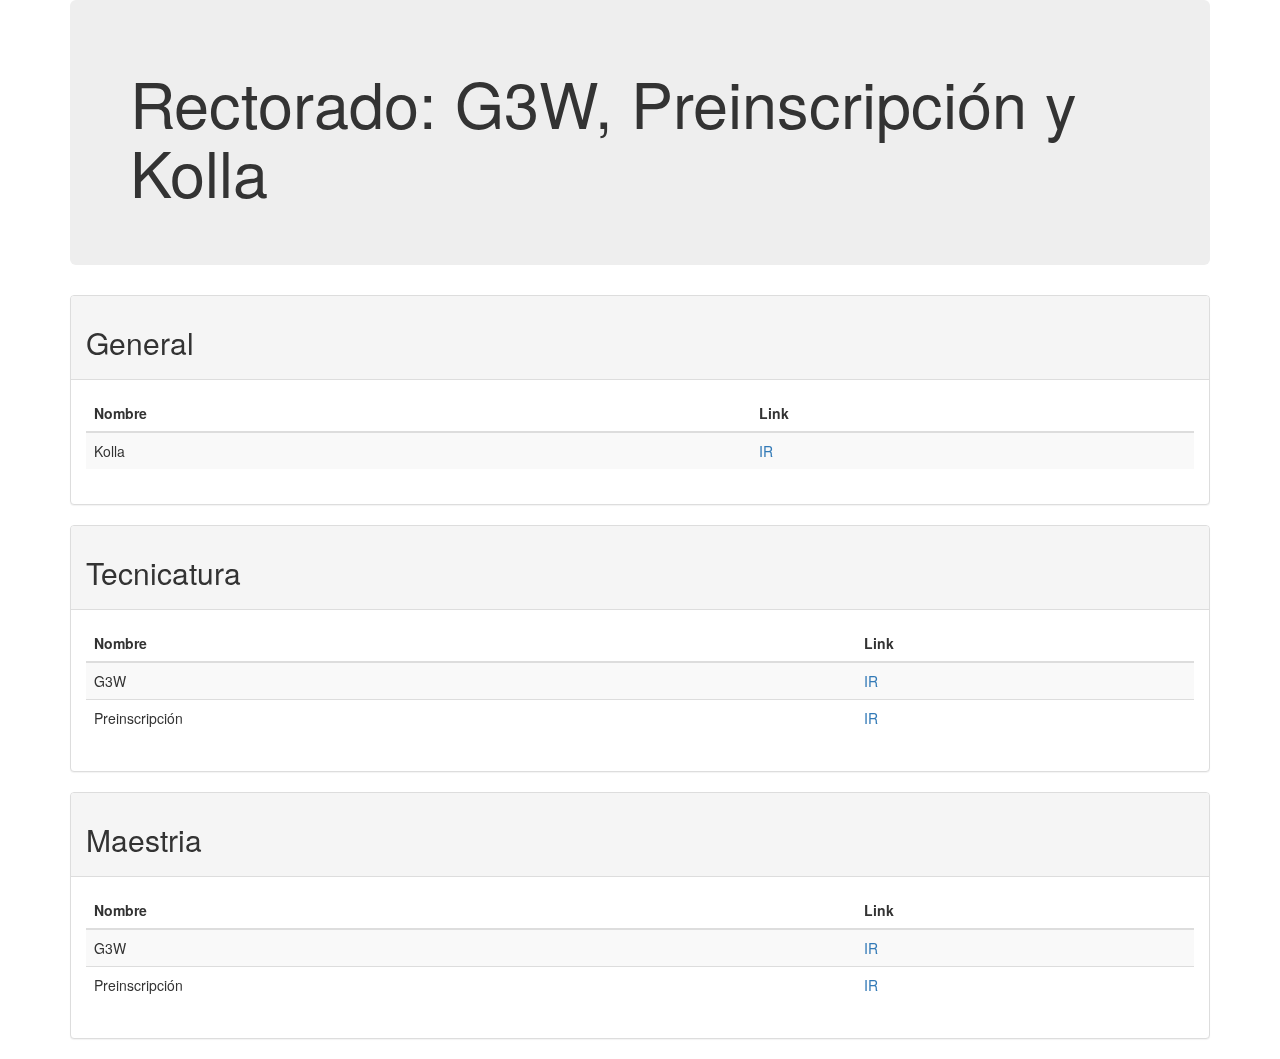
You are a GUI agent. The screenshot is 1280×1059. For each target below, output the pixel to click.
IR (766, 451)
